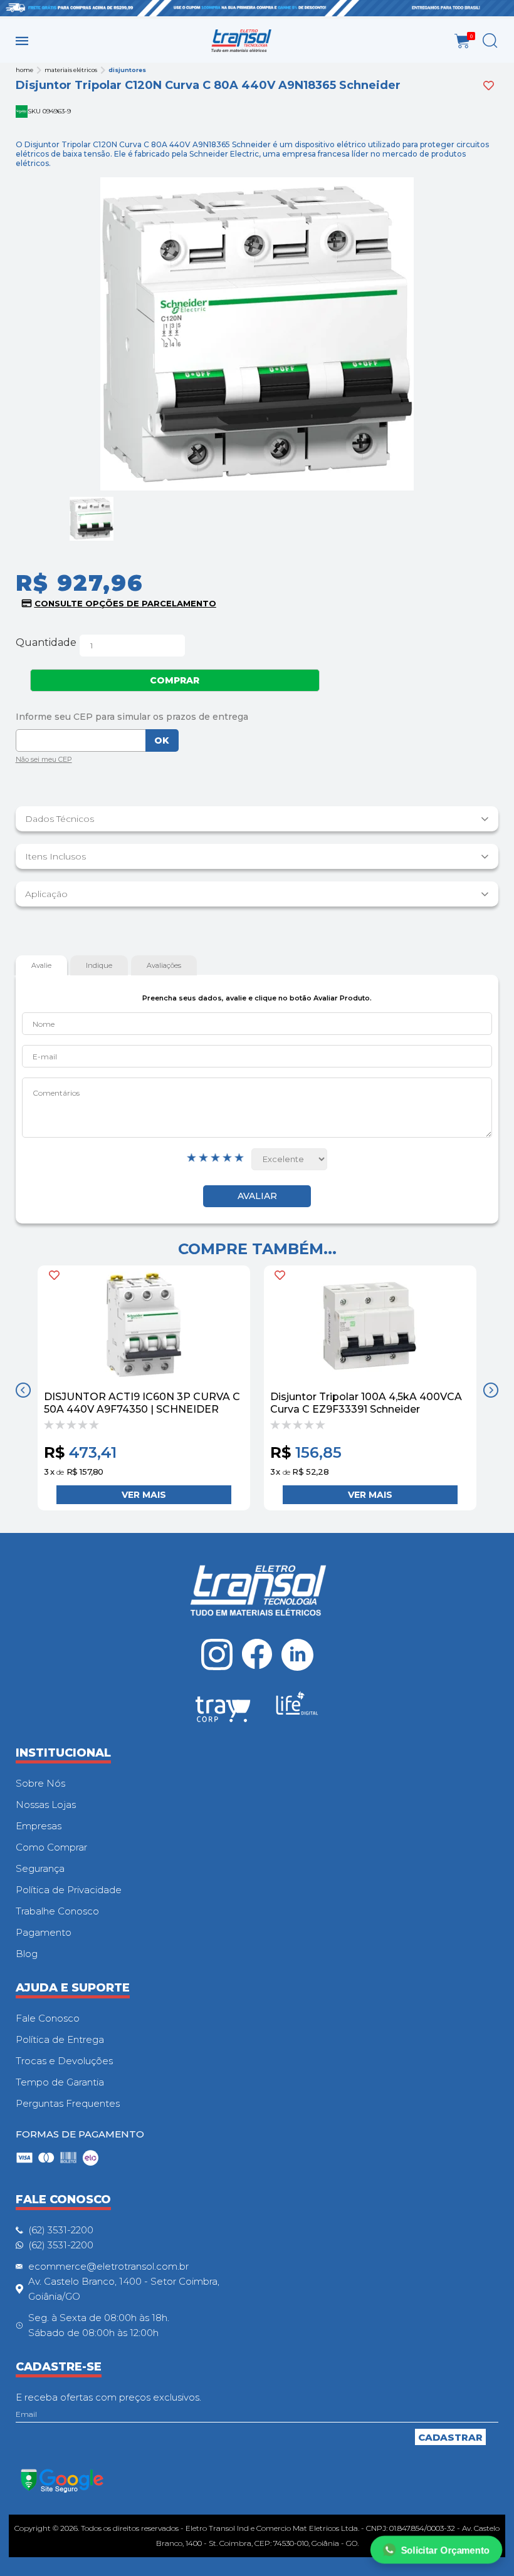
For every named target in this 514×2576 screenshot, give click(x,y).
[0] (462, 41)
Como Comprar (51, 1847)
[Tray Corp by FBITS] (223, 1711)
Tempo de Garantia (60, 2082)
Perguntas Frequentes (68, 2103)
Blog (27, 1954)
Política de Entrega (60, 2039)
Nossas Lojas (46, 1805)
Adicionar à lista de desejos (489, 86)
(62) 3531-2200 (61, 2230)
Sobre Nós (40, 1783)
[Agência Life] (297, 1708)
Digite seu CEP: (257, 717)
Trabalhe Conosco (57, 1911)
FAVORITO (54, 1275)
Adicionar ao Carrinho (144, 1495)
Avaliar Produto (257, 1196)
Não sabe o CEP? (44, 761)
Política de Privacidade (69, 1890)
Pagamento (44, 1932)
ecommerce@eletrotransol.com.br (108, 2266)
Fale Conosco (48, 2018)
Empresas (39, 1826)
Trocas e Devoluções (64, 2061)
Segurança (40, 1868)
